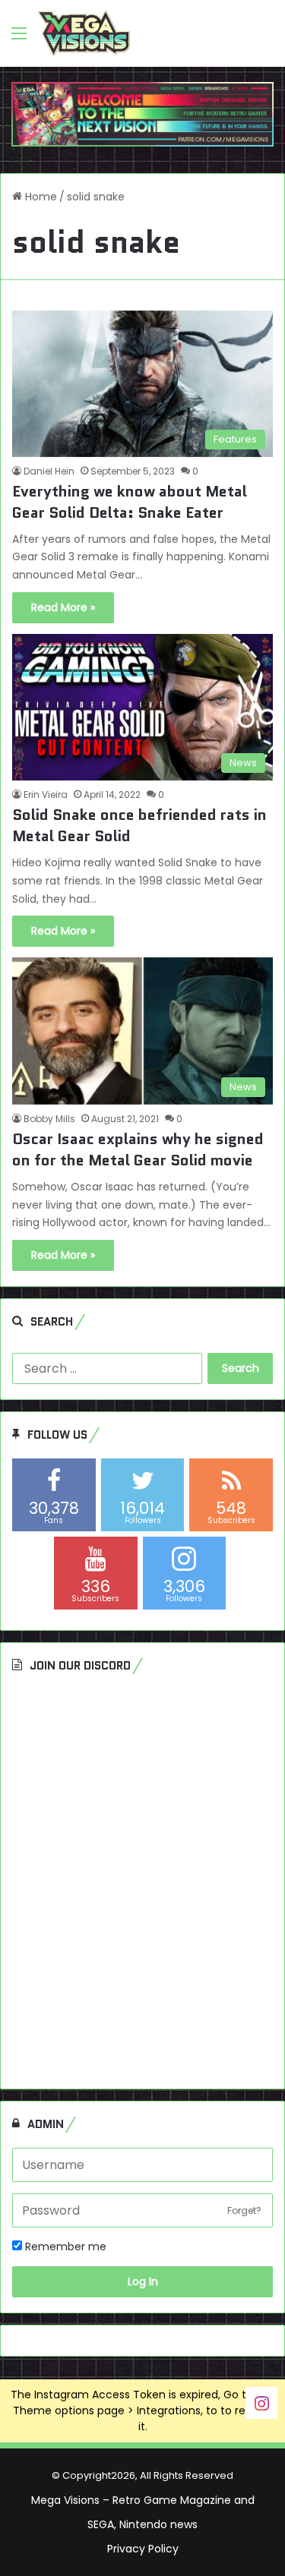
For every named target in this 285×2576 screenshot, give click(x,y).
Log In (143, 2281)
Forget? (244, 2210)
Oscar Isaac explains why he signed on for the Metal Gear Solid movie (138, 1149)
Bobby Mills (49, 1119)
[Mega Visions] (84, 33)
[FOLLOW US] (261, 2402)
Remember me (64, 2247)
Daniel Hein (49, 471)
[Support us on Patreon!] (142, 114)
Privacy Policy (143, 2549)
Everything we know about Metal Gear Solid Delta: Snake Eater (130, 502)
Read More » (63, 607)
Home (40, 197)
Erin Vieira (46, 795)
